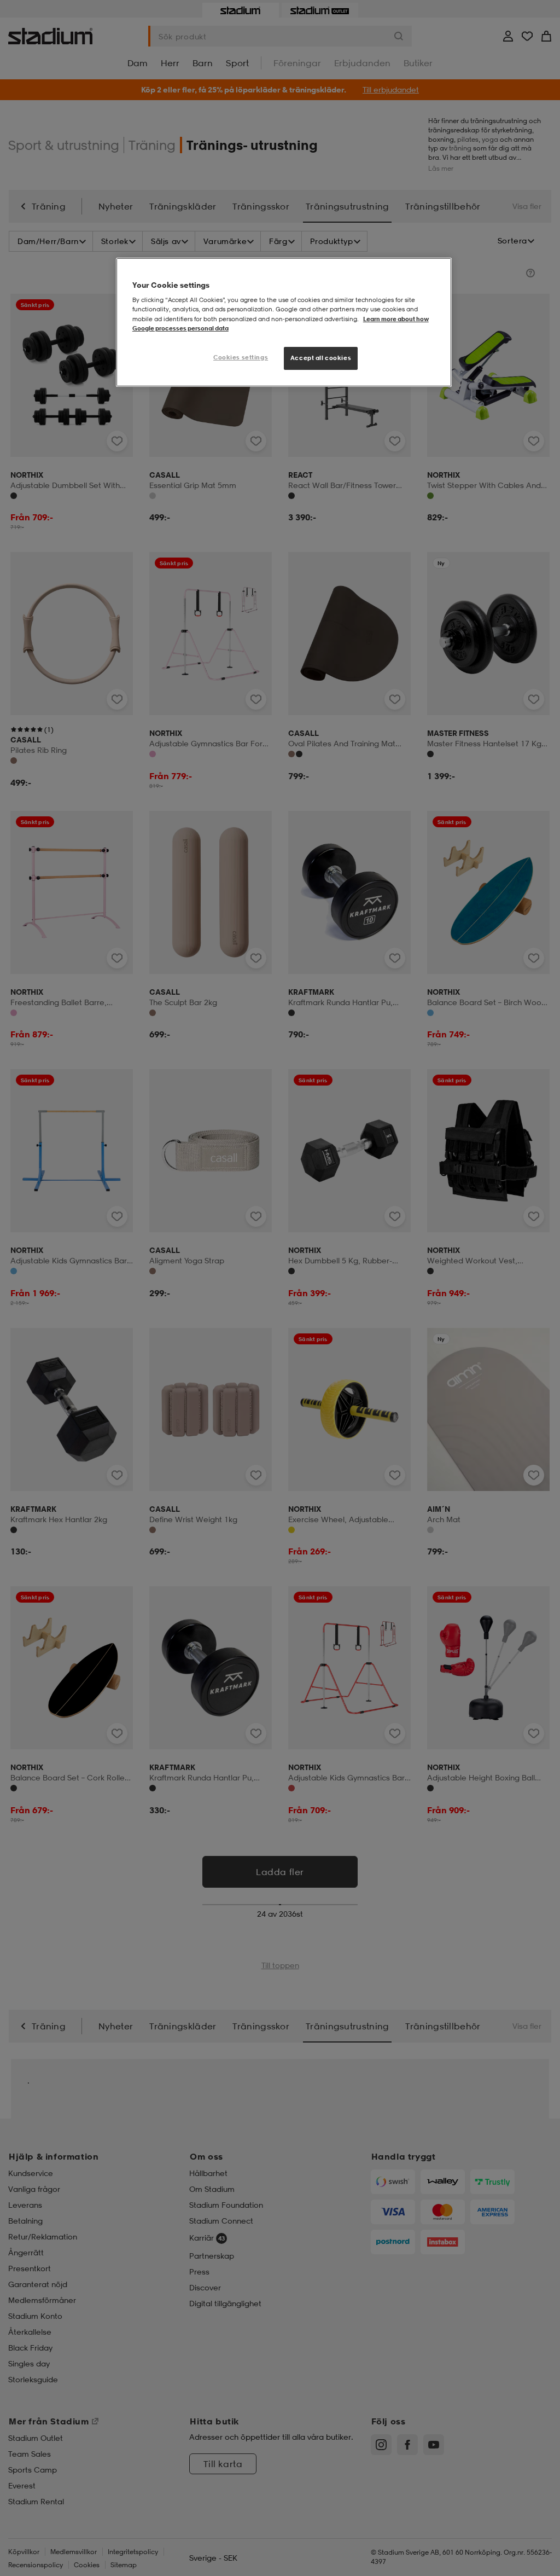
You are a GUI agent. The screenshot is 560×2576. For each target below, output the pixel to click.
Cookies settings (241, 357)
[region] (284, 322)
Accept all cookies (321, 358)
